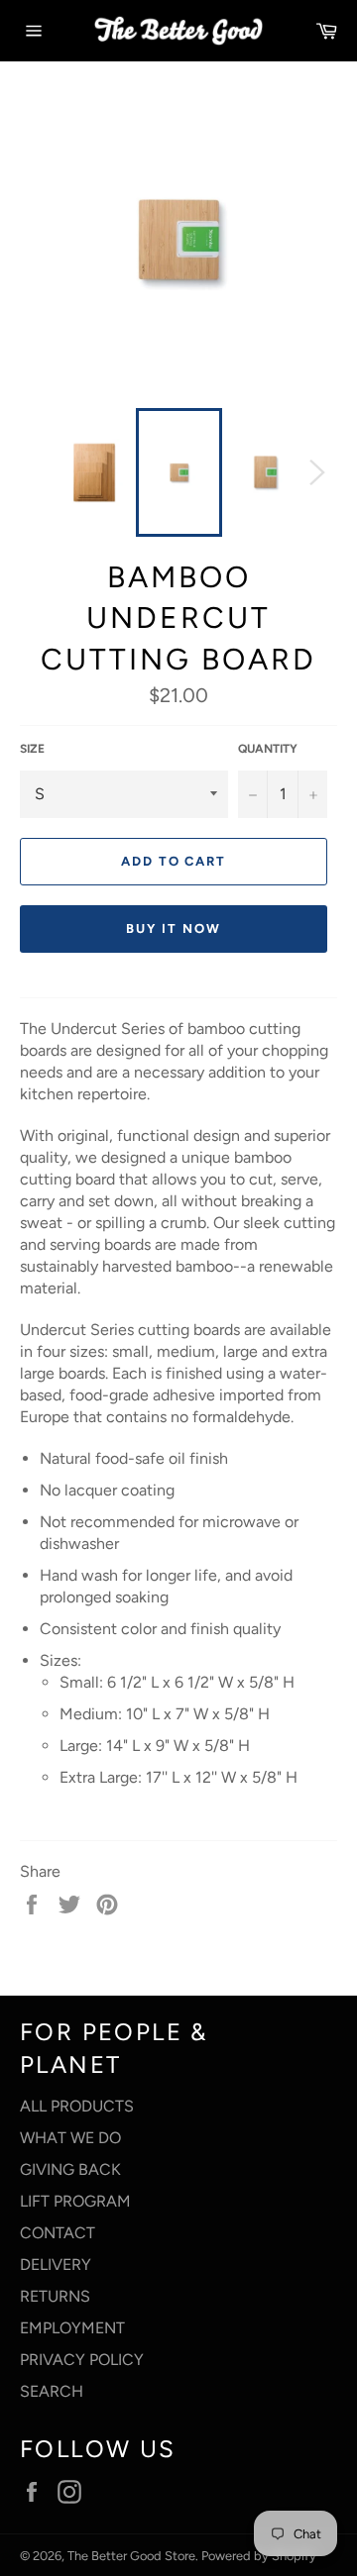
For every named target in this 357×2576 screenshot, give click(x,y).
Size (32, 749)
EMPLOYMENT (72, 2328)
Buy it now (174, 928)
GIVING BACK (70, 2169)
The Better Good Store (131, 2556)
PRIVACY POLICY (82, 2360)
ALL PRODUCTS (77, 2106)
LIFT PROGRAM (75, 2201)
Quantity (268, 749)
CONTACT (58, 2233)
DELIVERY (56, 2265)
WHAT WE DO (70, 2138)
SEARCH (52, 2391)
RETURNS (55, 2296)
